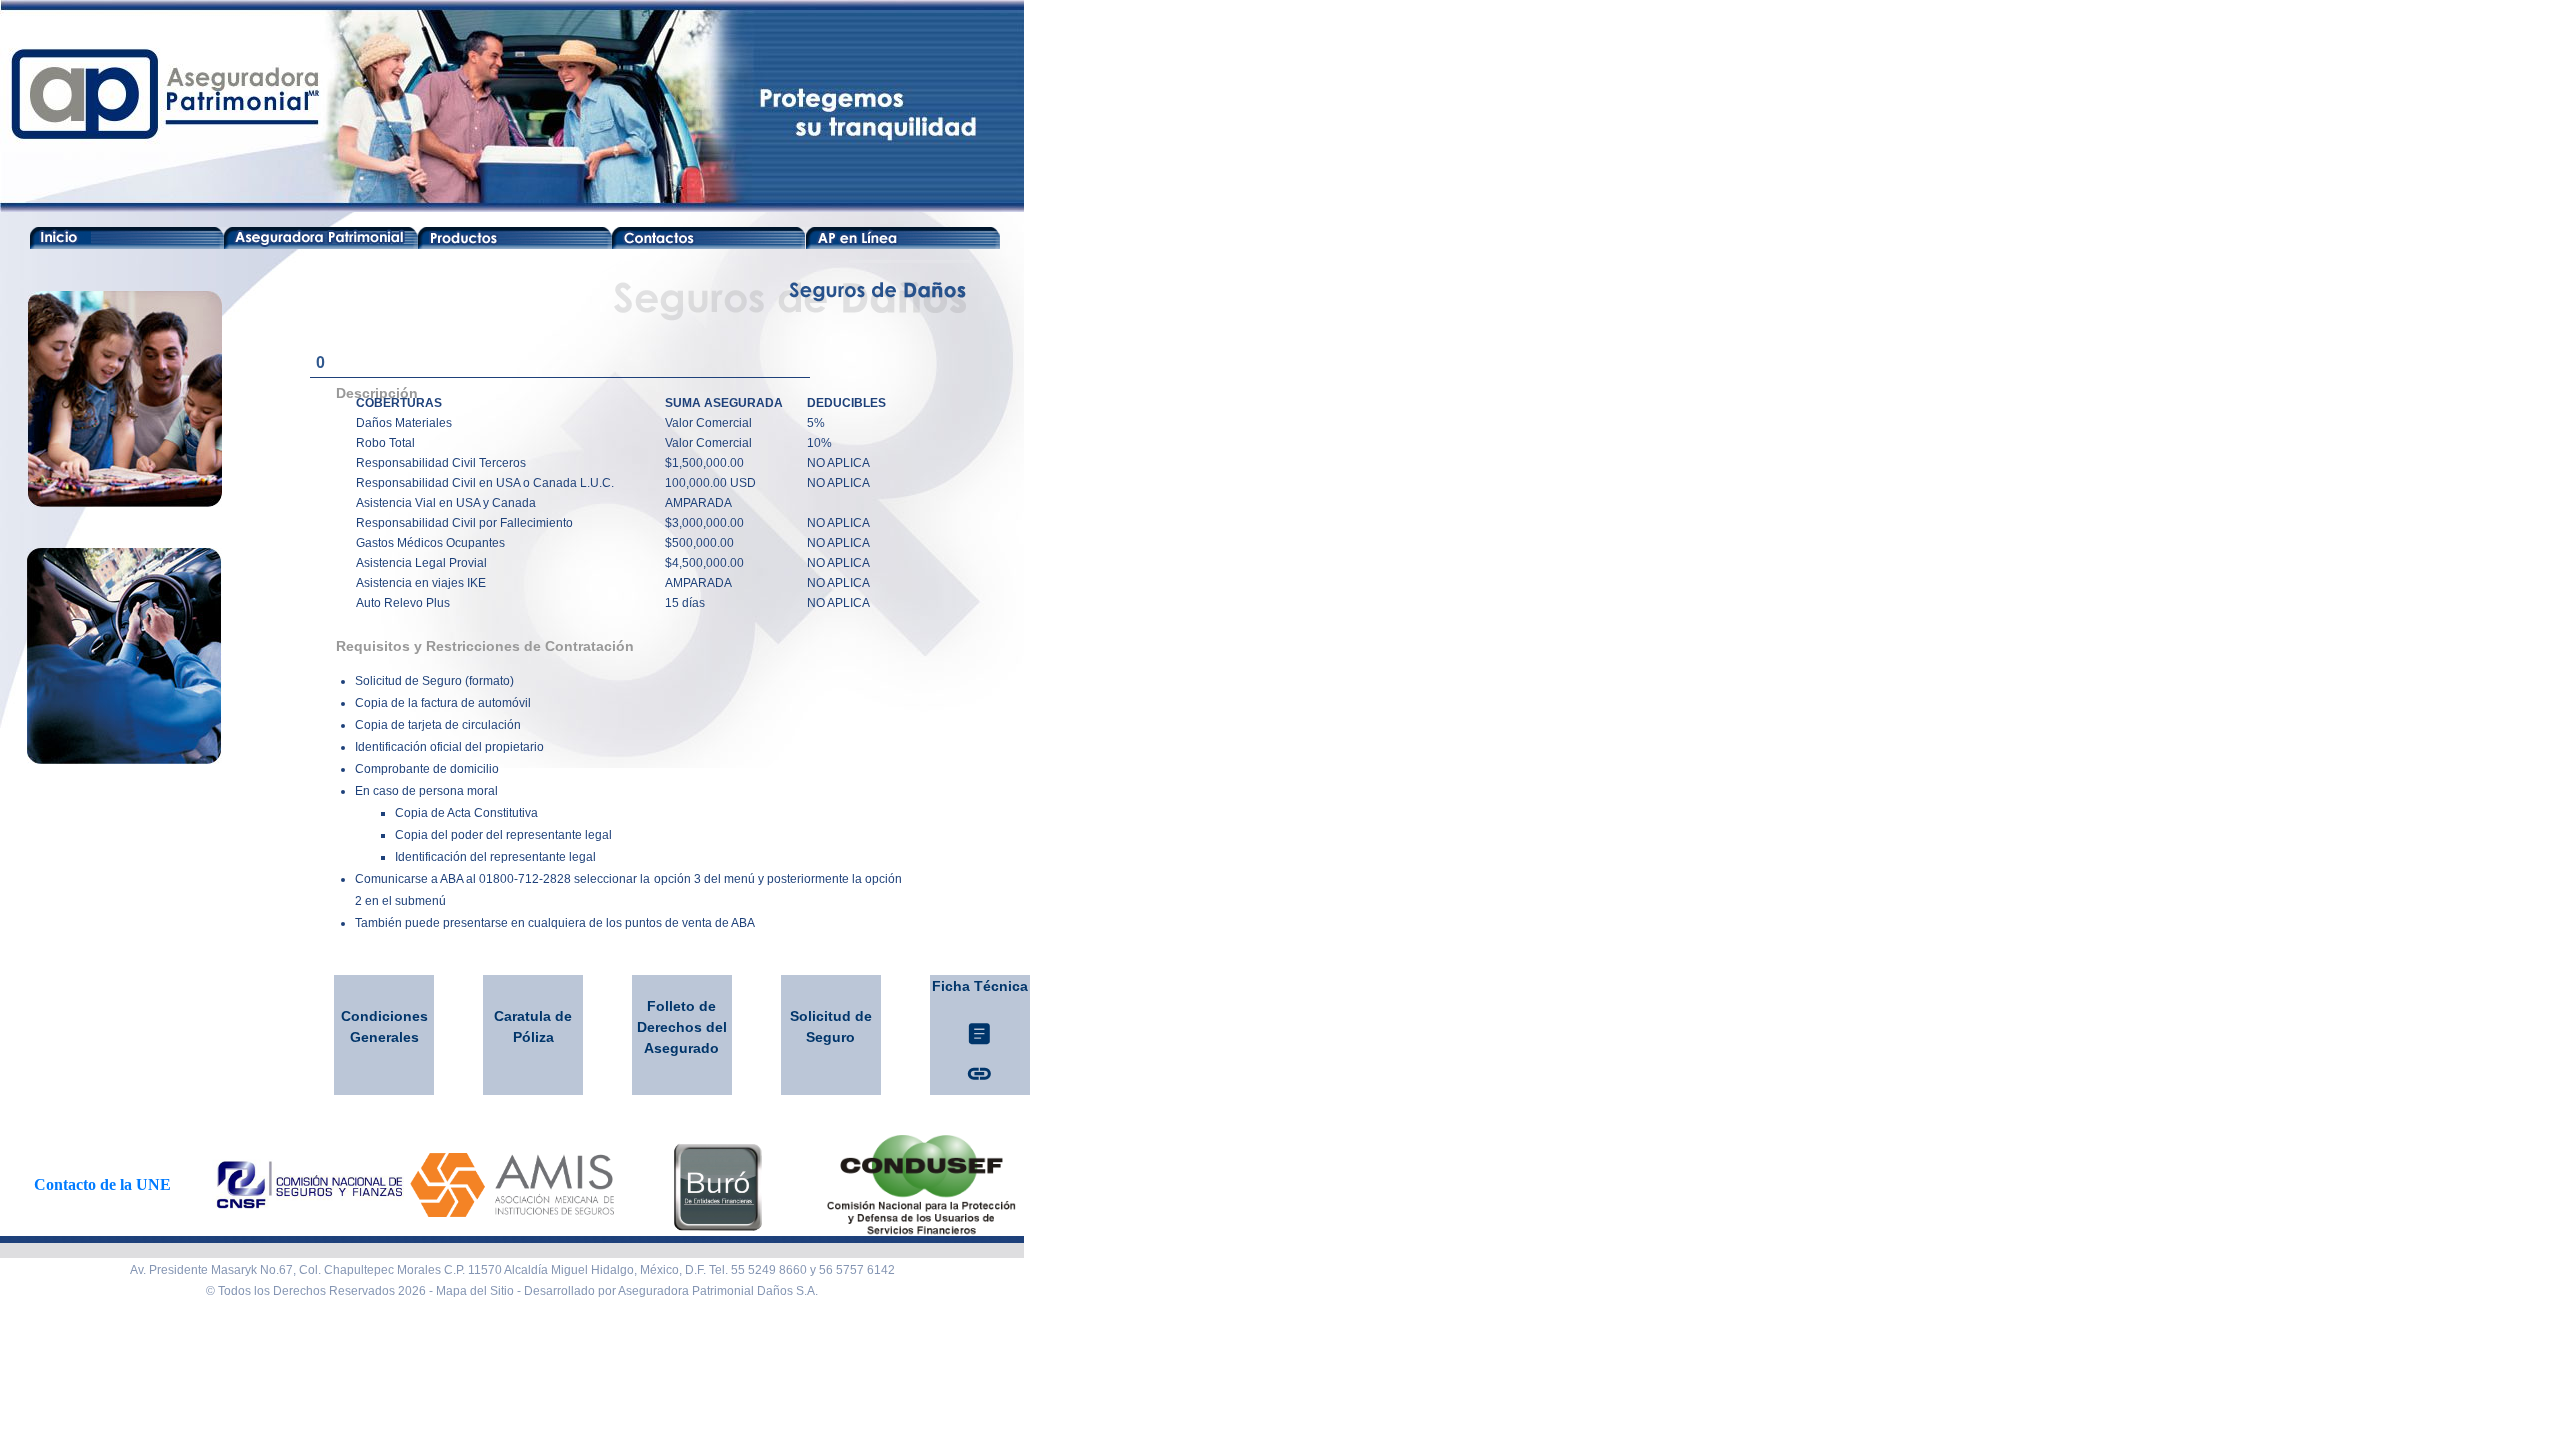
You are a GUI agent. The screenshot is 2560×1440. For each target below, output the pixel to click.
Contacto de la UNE (102, 1184)
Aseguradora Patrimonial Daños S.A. (718, 1291)
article (979, 1033)
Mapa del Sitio (475, 1291)
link (979, 1073)
